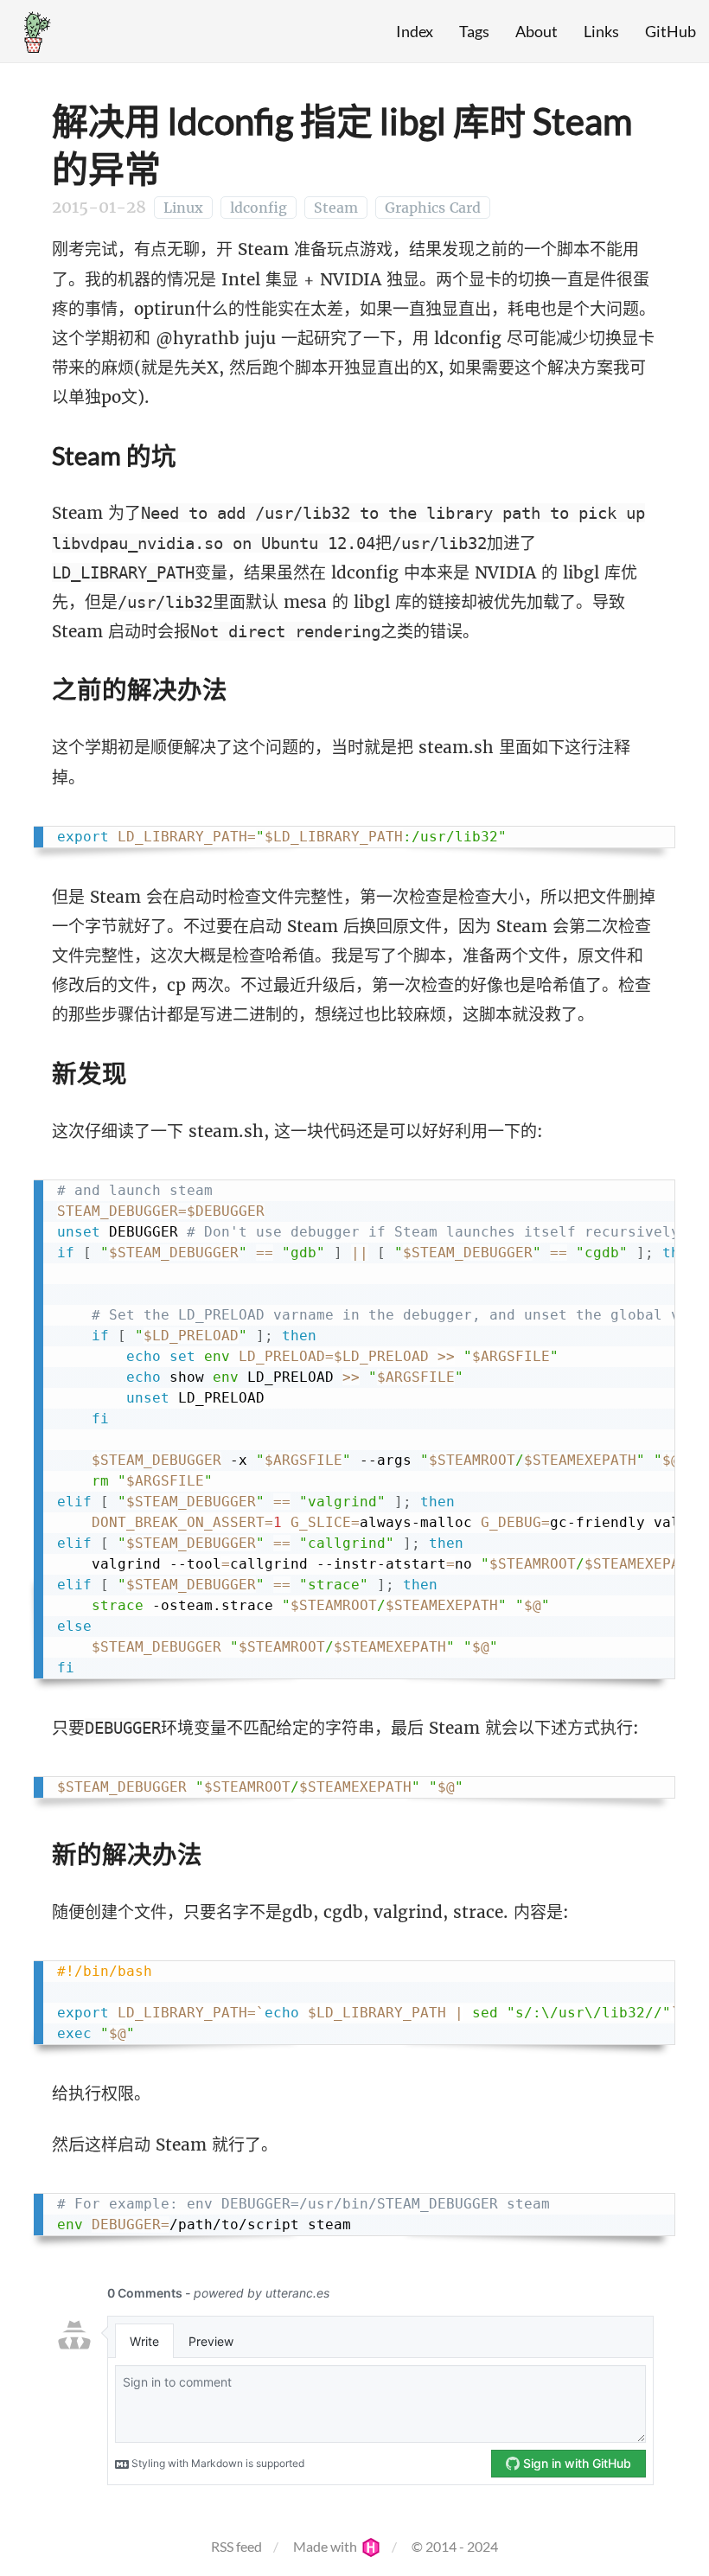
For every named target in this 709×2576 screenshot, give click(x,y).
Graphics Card (433, 208)
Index (415, 31)
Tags (474, 31)
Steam (336, 208)
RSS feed (236, 2546)
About (537, 31)
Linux (183, 208)
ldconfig (259, 208)
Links (601, 31)
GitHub (671, 31)
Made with (326, 2546)
